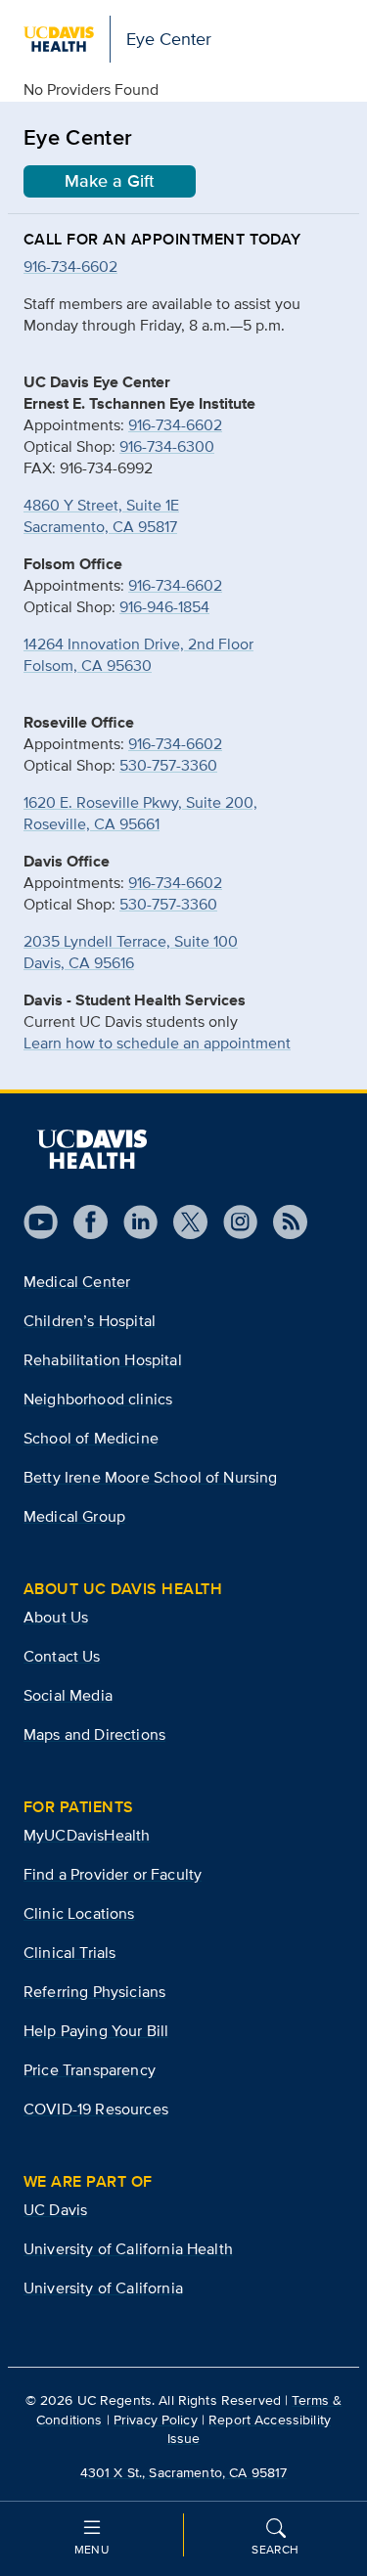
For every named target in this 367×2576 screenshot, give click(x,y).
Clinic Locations (79, 1913)
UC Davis (55, 2210)
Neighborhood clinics (98, 1399)
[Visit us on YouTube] (41, 1222)
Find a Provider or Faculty (113, 1874)
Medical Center (77, 1282)
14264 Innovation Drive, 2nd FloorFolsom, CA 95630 (138, 655)
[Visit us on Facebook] (83, 1222)
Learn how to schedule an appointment (157, 1043)
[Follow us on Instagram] (232, 1222)
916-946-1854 (164, 607)
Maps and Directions (94, 1734)
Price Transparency (90, 2070)
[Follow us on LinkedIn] (133, 1222)
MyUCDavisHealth (87, 1835)
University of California (103, 2288)
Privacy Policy (156, 2420)
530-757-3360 (168, 765)
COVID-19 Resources (96, 2109)
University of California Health (128, 2249)
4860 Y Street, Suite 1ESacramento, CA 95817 (101, 516)
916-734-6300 (167, 446)
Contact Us (62, 1656)
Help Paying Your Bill (96, 2031)
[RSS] (282, 1222)
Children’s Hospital (90, 1321)
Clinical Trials (69, 1953)
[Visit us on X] (183, 1222)
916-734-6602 (175, 425)
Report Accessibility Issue (249, 2429)
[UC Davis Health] (92, 1149)
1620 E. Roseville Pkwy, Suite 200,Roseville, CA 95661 (140, 813)
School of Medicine (91, 1438)
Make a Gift (110, 181)
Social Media (68, 1695)
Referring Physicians (94, 1992)
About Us (56, 1617)
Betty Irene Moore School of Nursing (151, 1477)
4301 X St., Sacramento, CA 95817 (183, 2472)
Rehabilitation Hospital (103, 1360)
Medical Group (74, 1516)
